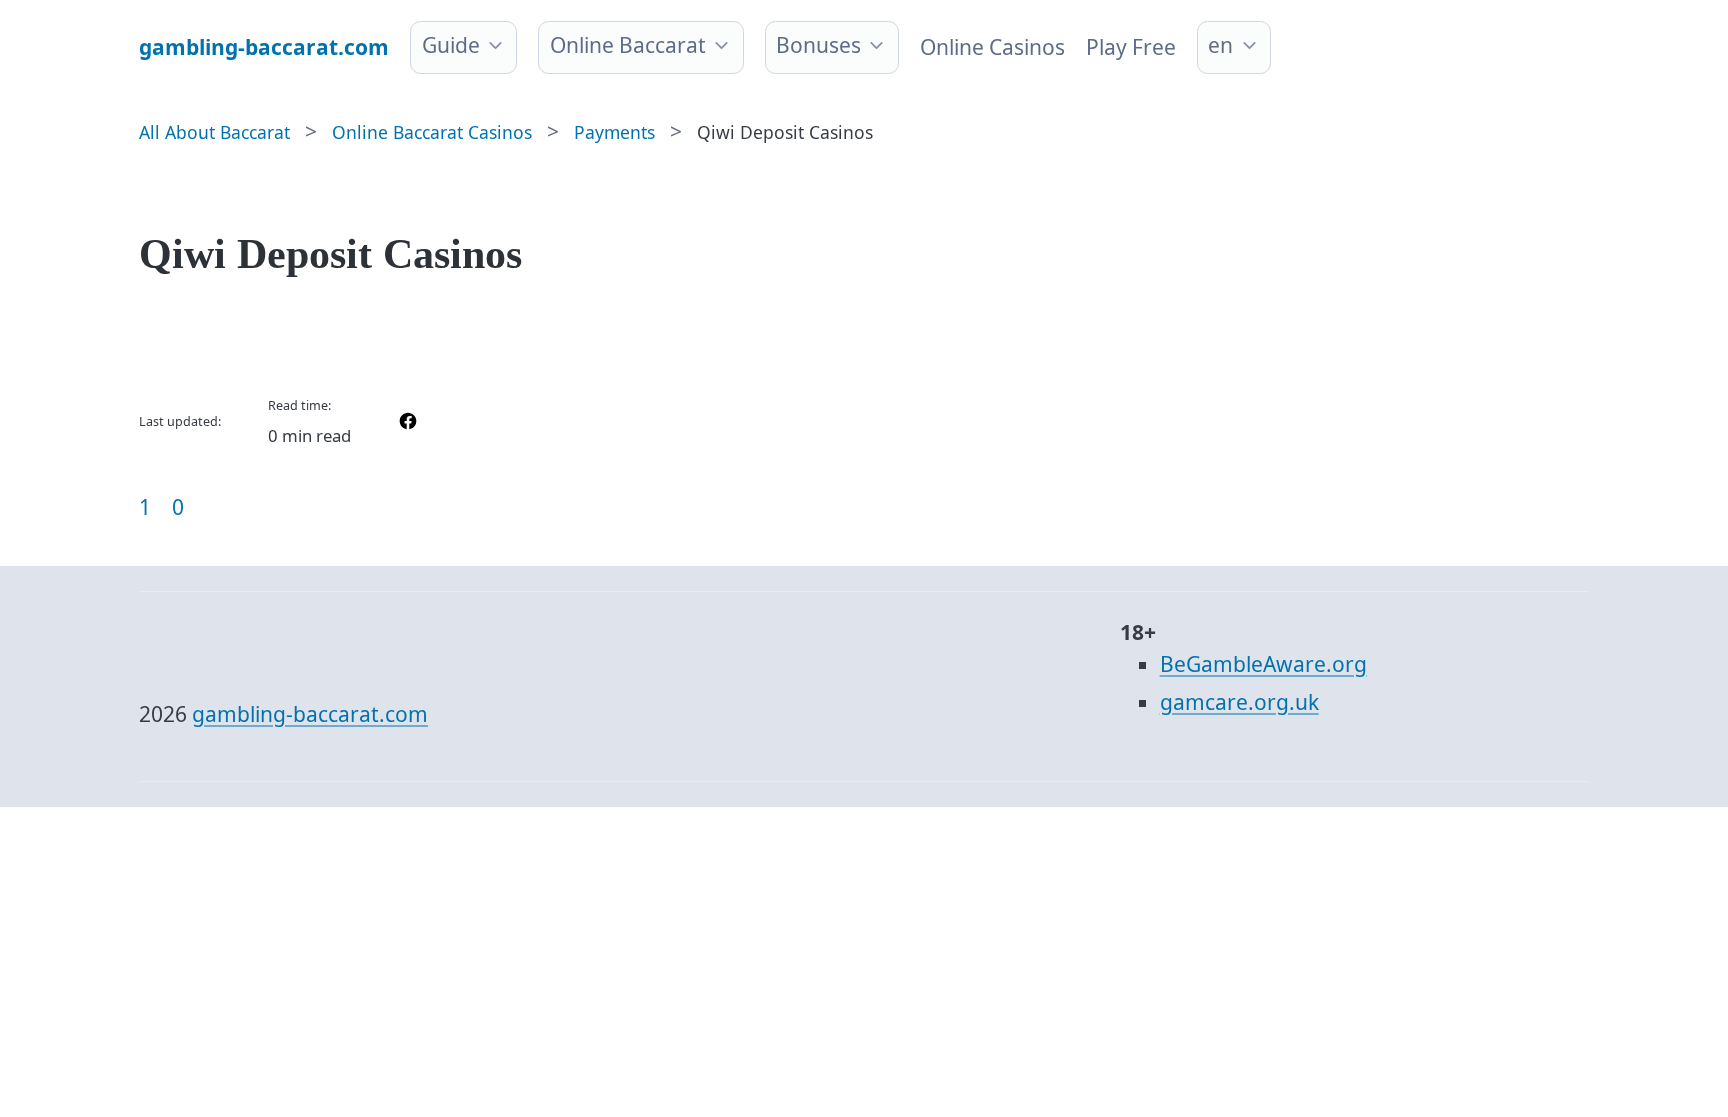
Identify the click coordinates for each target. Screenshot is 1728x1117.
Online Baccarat (628, 45)
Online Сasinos (992, 47)
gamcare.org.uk (1239, 702)
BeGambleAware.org (1263, 664)
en (1220, 45)
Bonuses (818, 45)
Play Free (1131, 47)
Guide (451, 45)
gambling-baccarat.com (310, 714)
